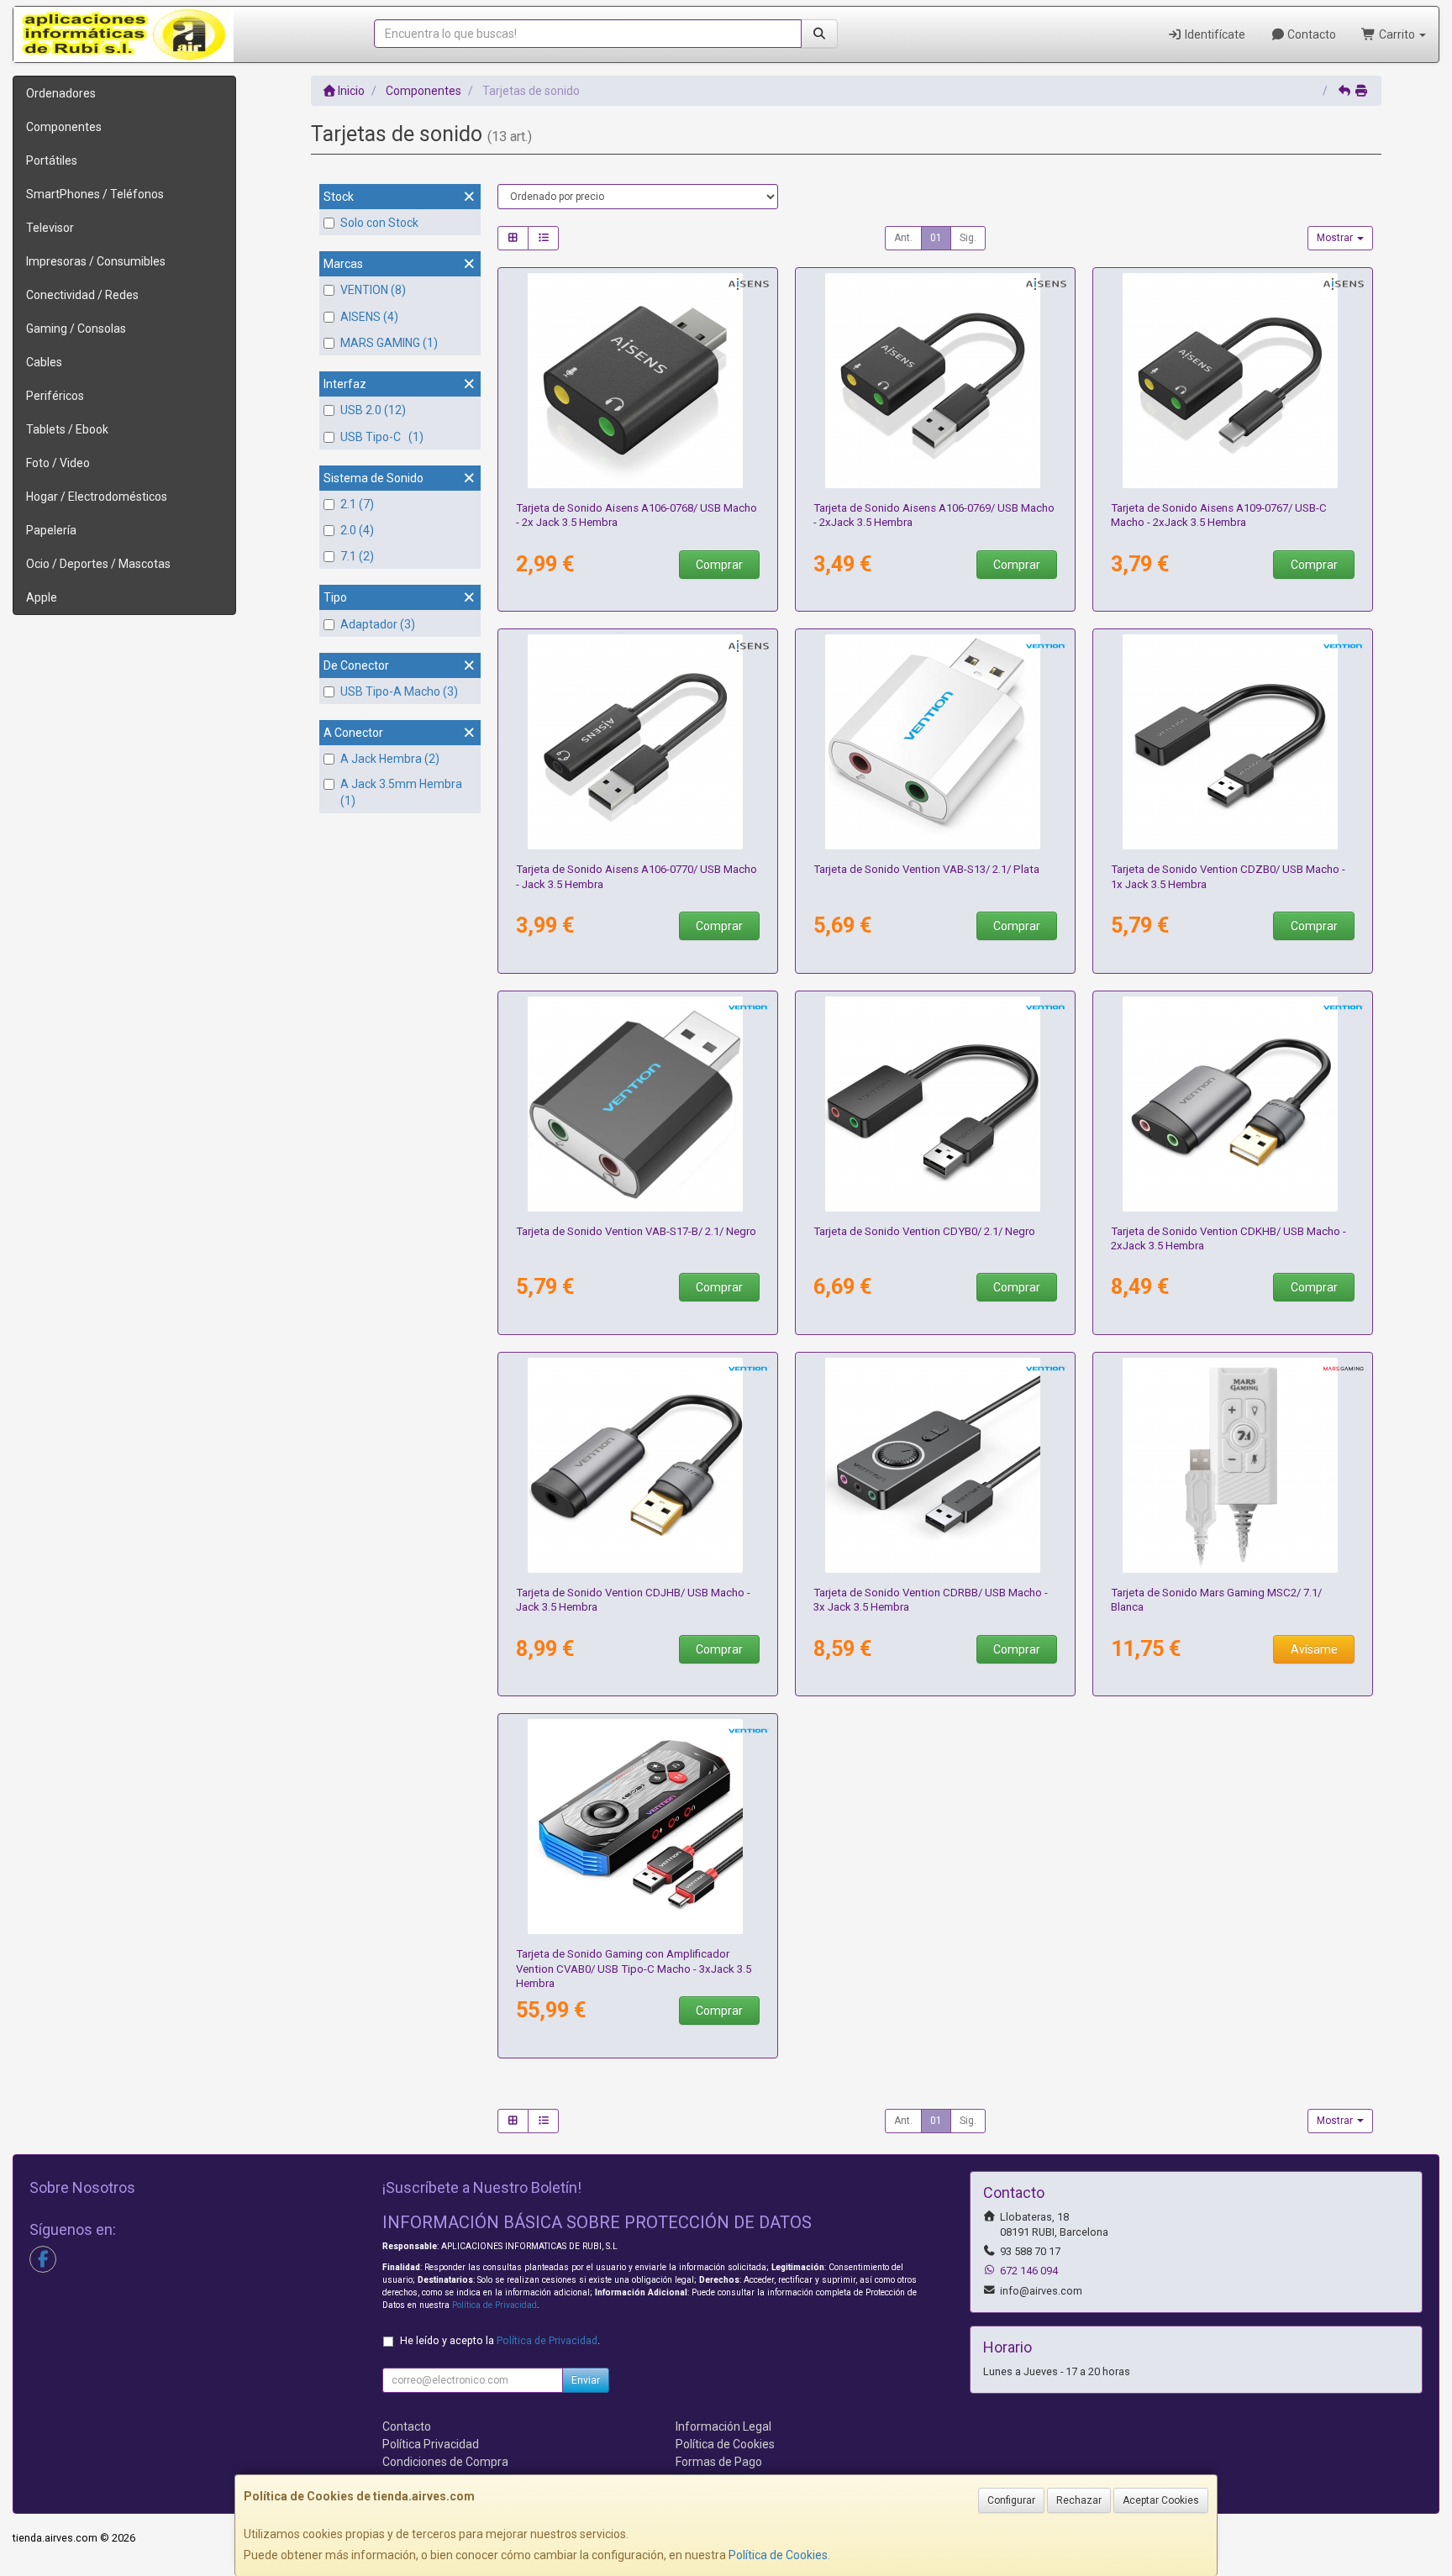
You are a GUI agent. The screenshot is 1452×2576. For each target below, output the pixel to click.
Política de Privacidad (495, 2305)
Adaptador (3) (378, 624)
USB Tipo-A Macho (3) (399, 691)
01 (936, 238)
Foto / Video (58, 463)
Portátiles (52, 160)
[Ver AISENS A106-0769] (936, 381)
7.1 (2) (357, 556)
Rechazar (1079, 2500)
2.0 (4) (357, 530)
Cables (44, 362)
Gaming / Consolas (76, 329)
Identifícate (1214, 34)
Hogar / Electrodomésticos (97, 497)
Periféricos (55, 396)
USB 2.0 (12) (373, 410)
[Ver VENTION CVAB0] (638, 1827)
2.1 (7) (357, 504)
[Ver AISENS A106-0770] (638, 742)
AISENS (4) (369, 317)
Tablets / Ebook (67, 429)
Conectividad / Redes (82, 295)
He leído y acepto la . (500, 2340)
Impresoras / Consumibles (96, 261)
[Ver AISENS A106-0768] (638, 381)
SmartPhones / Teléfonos (95, 194)
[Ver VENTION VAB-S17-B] (638, 1104)
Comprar (719, 565)
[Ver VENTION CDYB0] (936, 1104)
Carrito (1397, 34)
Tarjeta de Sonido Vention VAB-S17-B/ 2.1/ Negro (636, 1231)
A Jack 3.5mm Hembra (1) (401, 792)
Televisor (50, 228)
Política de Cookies (778, 2555)
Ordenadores (61, 93)
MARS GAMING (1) (389, 343)
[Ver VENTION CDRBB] (936, 1465)
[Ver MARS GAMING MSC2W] (1233, 1465)
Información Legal (723, 2426)
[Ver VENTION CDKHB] (1233, 1104)
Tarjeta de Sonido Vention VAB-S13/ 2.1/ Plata (926, 869)
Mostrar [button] (1336, 238)
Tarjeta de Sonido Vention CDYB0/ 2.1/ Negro (924, 1231)
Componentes (64, 127)
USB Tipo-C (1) (382, 437)
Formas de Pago (719, 2462)
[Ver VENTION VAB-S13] (936, 742)
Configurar (1011, 2500)
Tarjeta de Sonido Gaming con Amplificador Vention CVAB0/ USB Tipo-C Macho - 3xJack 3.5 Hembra (634, 1969)
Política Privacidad (431, 2444)
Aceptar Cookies (1161, 2500)
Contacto (1310, 34)
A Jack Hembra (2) (390, 759)
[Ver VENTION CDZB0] (1233, 742)
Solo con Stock (379, 223)
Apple (42, 597)
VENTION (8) (373, 290)
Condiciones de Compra (445, 2462)
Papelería (51, 530)
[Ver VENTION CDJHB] (638, 1465)
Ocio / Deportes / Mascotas (98, 564)
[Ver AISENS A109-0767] (1233, 381)
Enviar (586, 2380)
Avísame (1314, 1649)
